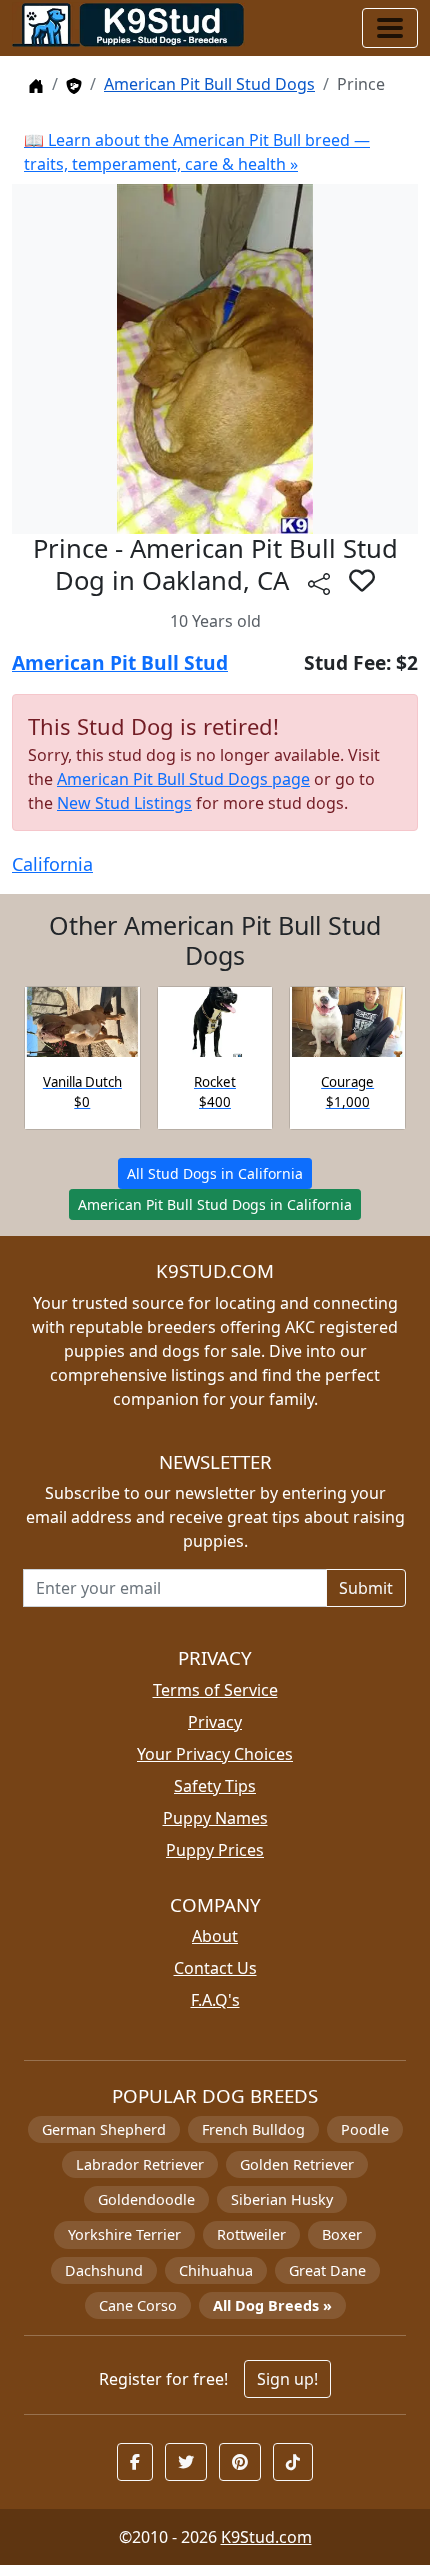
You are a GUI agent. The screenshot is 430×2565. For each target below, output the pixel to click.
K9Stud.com (266, 2537)
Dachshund (104, 2270)
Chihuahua (216, 2270)
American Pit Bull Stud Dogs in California (215, 1204)
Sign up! (287, 2379)
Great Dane (327, 2270)
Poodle (365, 2129)
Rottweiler (251, 2234)
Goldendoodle (146, 2199)
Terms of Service (215, 1690)
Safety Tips (215, 1786)
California (52, 864)
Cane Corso (138, 2305)
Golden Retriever (297, 2164)
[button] (362, 580)
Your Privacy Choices (215, 1754)
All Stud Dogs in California (215, 1173)
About (215, 1936)
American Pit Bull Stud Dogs (209, 84)
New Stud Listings (124, 803)
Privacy (215, 1722)
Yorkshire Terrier (124, 2234)
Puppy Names (215, 1818)
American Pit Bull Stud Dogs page (183, 779)
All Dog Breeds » (272, 2305)
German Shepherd (104, 2129)
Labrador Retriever (140, 2164)
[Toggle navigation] (390, 28)
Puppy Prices (215, 1850)
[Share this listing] (319, 583)
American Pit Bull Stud (120, 662)
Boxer (342, 2234)
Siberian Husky (282, 2199)
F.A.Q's (215, 2000)
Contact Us (215, 1968)
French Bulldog (253, 2129)
